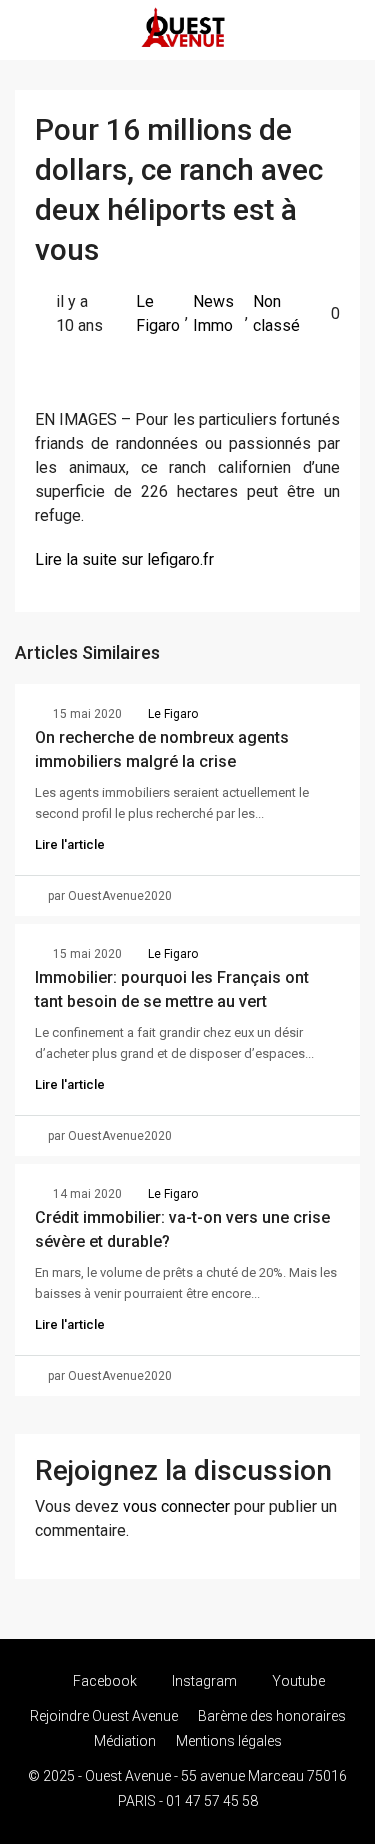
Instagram (203, 1681)
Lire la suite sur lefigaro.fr (124, 559)
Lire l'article (70, 844)
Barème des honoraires (272, 1716)
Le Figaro (158, 313)
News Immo (213, 313)
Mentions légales (229, 1741)
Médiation (125, 1741)
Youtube (297, 1681)
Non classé (276, 313)
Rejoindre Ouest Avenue (104, 1716)
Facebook (103, 1681)
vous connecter (176, 1506)
